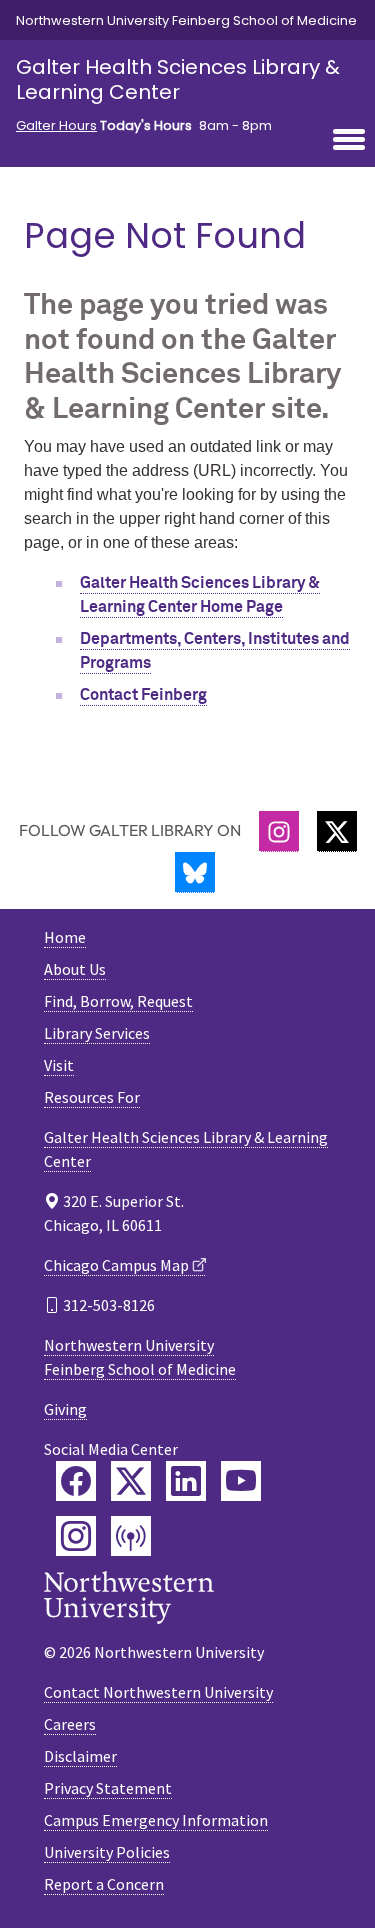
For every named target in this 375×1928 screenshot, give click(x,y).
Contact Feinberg (143, 695)
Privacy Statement (108, 1788)
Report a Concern (104, 1884)
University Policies (107, 1852)
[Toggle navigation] (349, 141)
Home (65, 937)
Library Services (97, 1033)
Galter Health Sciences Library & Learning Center (178, 79)
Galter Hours (56, 126)
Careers (70, 1724)
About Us (75, 969)
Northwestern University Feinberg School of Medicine (186, 20)
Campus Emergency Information (156, 1820)
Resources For (92, 1097)
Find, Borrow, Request (118, 1001)
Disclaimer (80, 1756)
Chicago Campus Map (116, 1265)
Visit (59, 1065)
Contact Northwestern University (158, 1692)
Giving (65, 1409)
